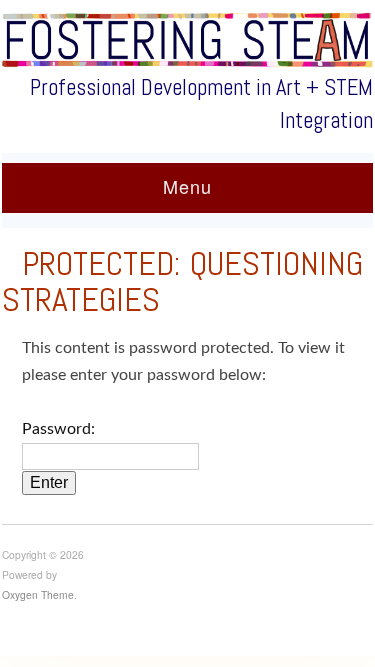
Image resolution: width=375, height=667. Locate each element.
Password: (58, 429)
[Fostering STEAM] (187, 40)
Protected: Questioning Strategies (182, 281)
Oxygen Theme (38, 594)
